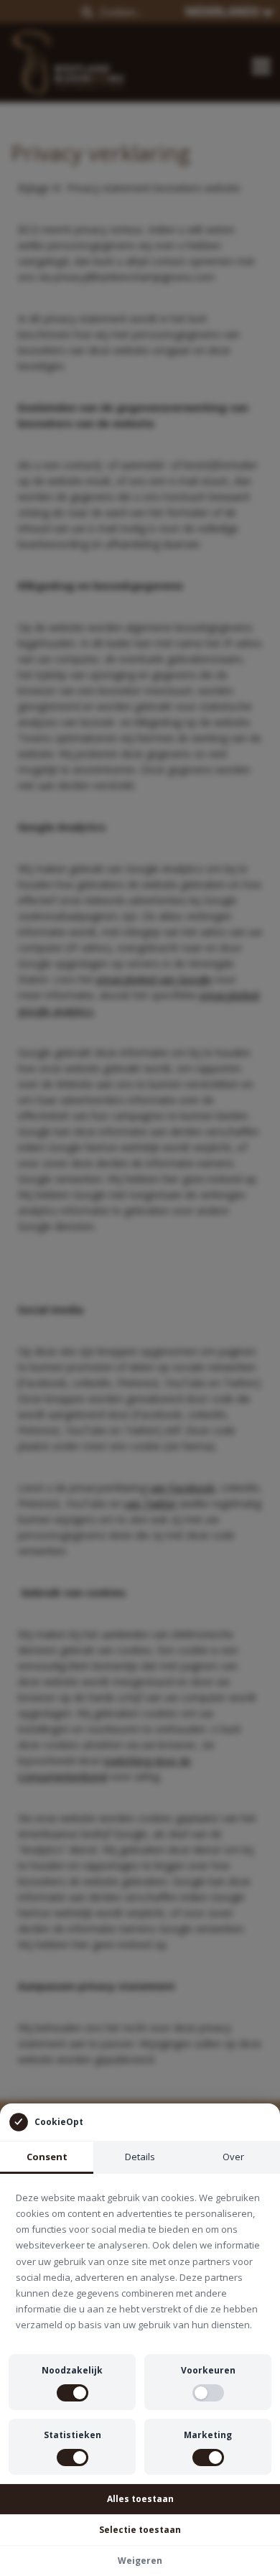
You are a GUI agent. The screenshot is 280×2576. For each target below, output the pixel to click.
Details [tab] (140, 2157)
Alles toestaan (140, 2499)
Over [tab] (233, 2157)
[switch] (73, 2393)
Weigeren (140, 2561)
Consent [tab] (47, 2157)
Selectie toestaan (140, 2530)
